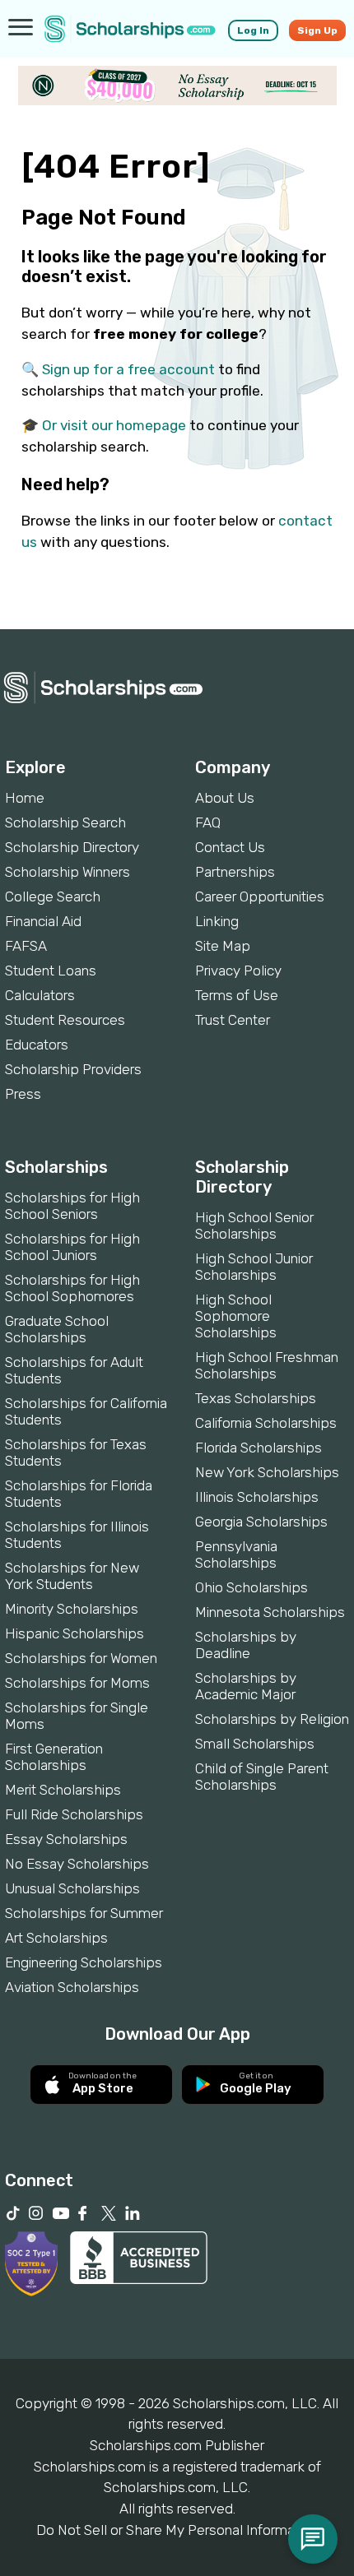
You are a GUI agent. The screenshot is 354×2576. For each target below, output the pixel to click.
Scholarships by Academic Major (246, 1686)
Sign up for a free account (128, 369)
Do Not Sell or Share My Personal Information (177, 2530)
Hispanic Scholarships (75, 1633)
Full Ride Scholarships (74, 1814)
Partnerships (235, 872)
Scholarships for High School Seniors (72, 1206)
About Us (225, 798)
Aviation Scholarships (72, 1987)
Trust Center (233, 1020)
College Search (53, 897)
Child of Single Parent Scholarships (262, 1777)
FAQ (208, 822)
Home (25, 798)
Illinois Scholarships (257, 1497)
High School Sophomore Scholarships (236, 1316)
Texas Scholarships (256, 1398)
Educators (37, 1045)
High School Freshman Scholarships (267, 1365)
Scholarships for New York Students (72, 1576)
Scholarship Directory (72, 847)
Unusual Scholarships (72, 1888)
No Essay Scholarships (77, 1864)
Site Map (223, 946)
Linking (217, 921)
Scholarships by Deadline (246, 1645)
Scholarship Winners (68, 872)
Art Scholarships (56, 1938)
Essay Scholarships (66, 1839)
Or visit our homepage (114, 425)
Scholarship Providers (73, 1069)
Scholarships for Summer (84, 1913)
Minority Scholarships (72, 1609)
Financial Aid (43, 921)
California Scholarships (266, 1423)
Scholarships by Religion (272, 1719)
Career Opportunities (260, 897)
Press (23, 1094)
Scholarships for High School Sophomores (72, 1288)
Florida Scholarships (259, 1448)
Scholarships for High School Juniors (72, 1247)
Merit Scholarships (63, 1790)
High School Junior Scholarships (254, 1267)
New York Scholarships (267, 1472)
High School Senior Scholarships (254, 1225)
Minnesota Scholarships (270, 1612)
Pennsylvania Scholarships (236, 1554)
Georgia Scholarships (261, 1522)
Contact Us (230, 847)
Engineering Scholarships (84, 1962)
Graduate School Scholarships (57, 1329)
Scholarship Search (65, 822)
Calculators (40, 995)
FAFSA (26, 946)
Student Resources (65, 1020)
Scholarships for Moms (77, 1683)
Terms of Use (237, 995)
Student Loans (51, 971)
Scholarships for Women (81, 1658)
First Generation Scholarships (54, 1757)
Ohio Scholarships (252, 1587)
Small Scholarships (255, 1744)
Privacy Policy (238, 971)
